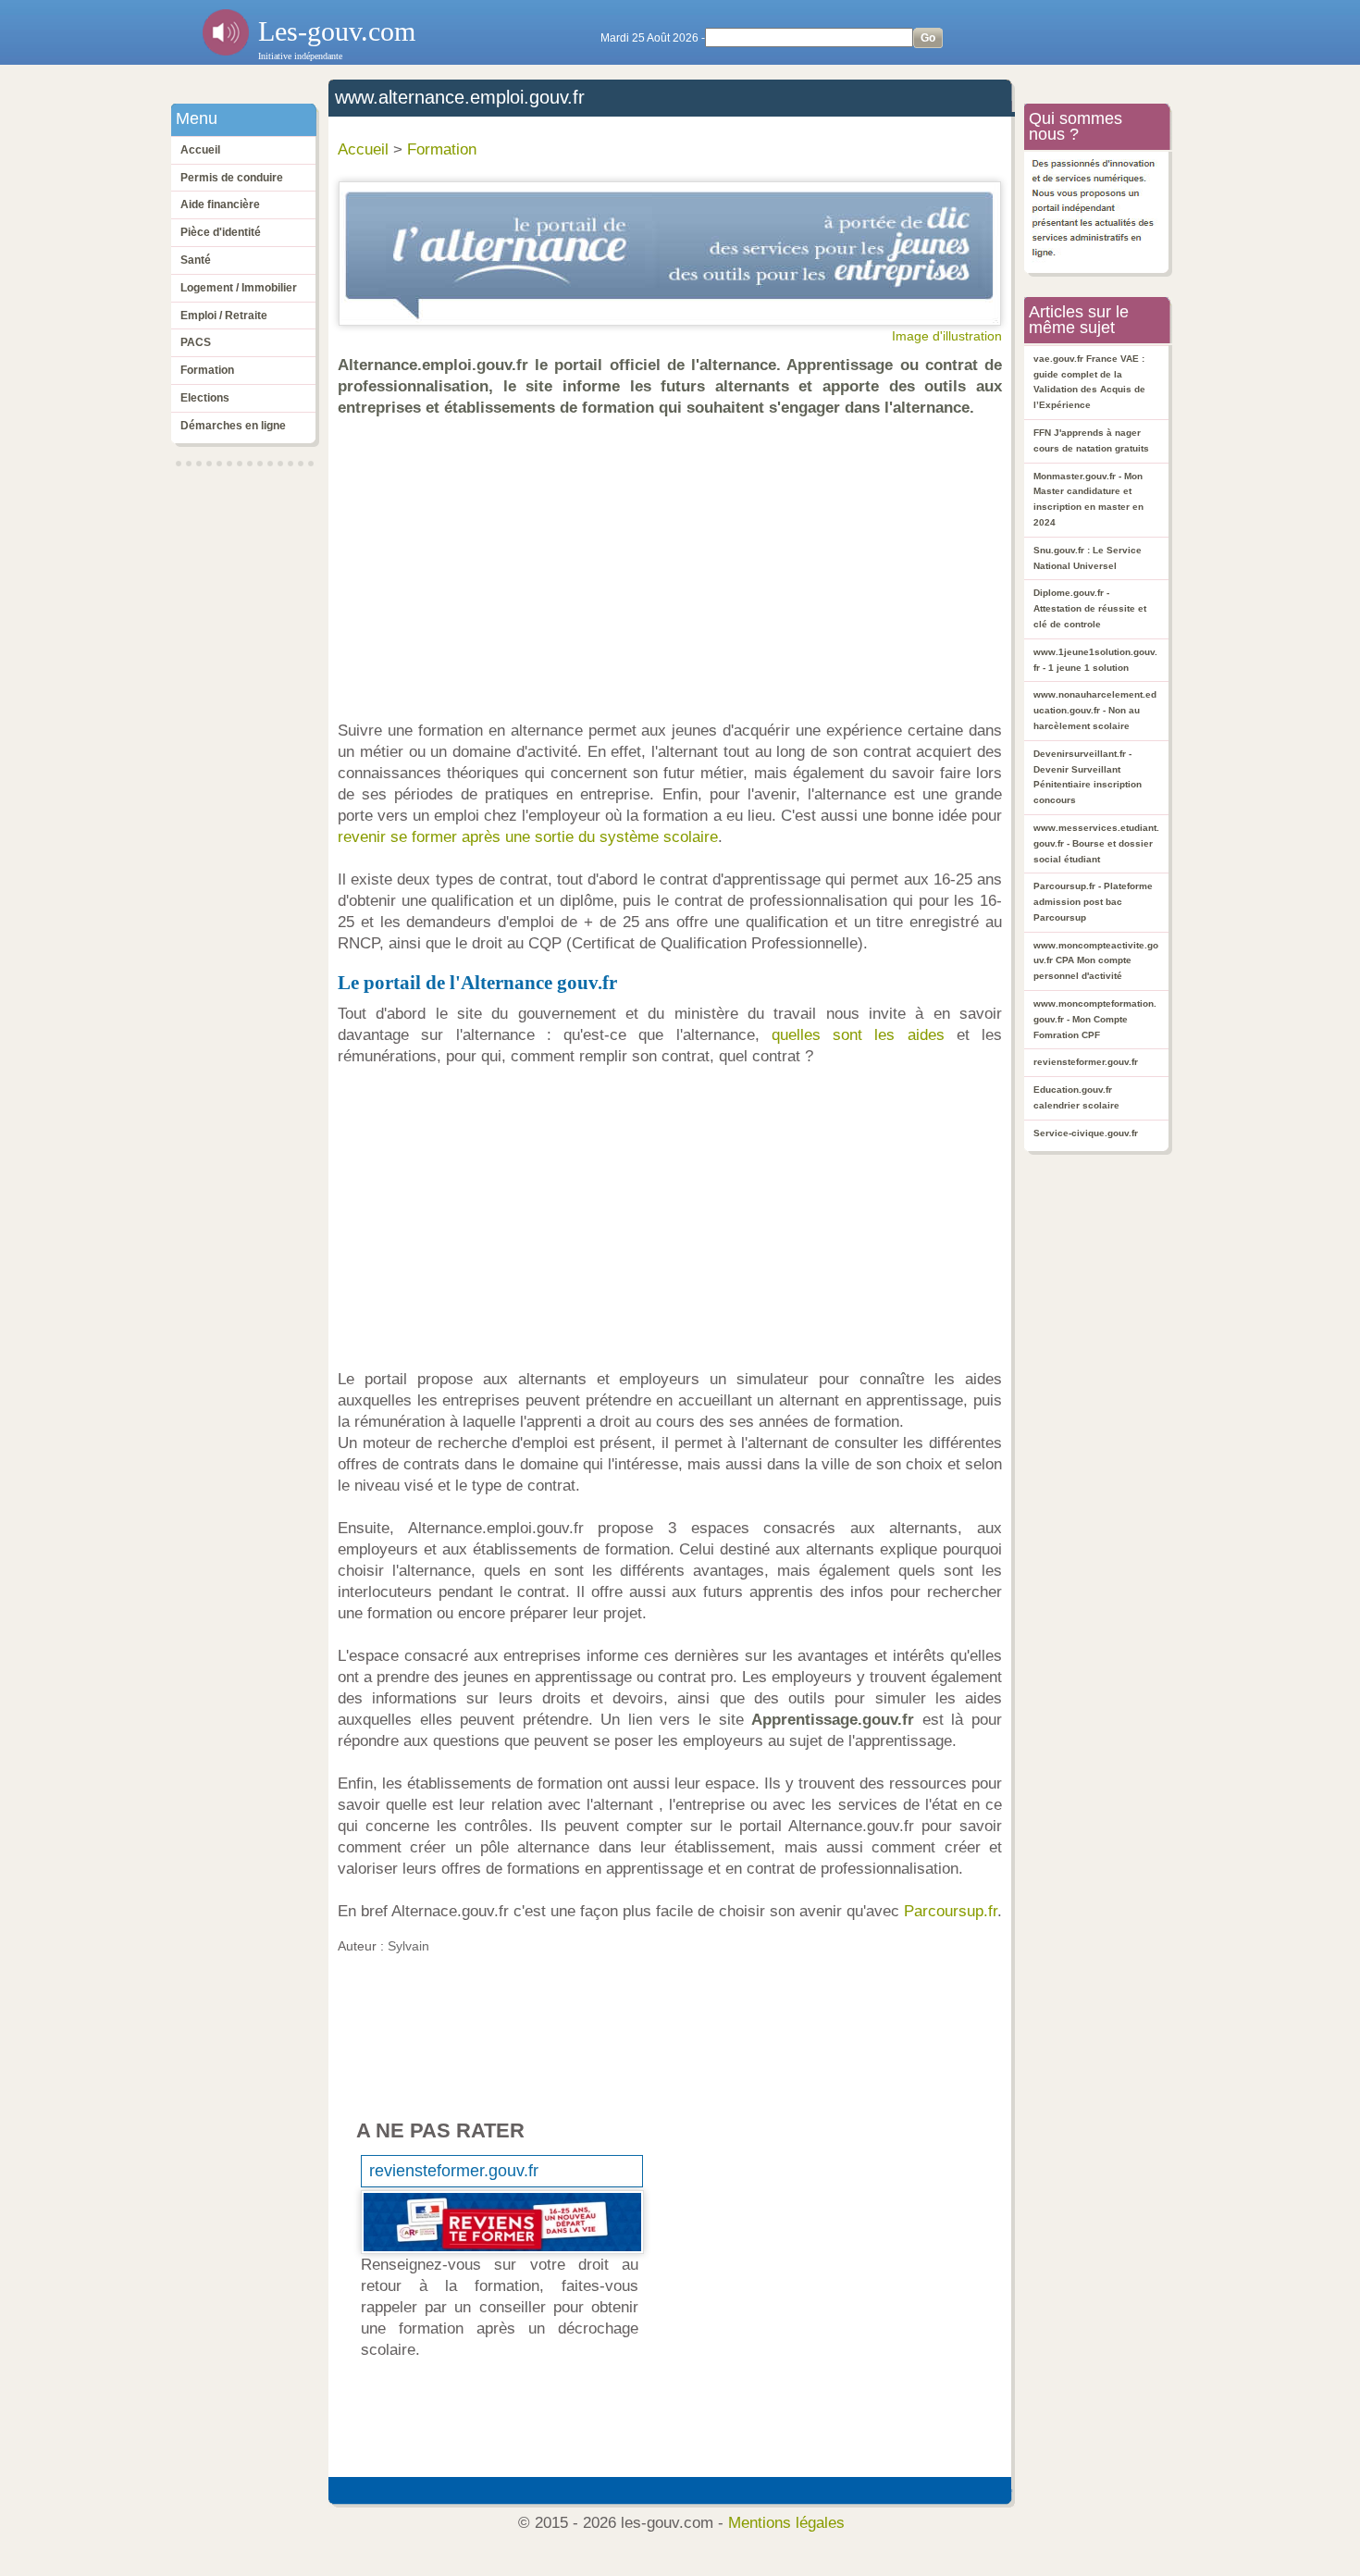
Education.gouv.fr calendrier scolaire (1076, 1097)
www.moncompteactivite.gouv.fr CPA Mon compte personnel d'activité (1096, 961)
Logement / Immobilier (239, 288)
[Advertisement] (674, 569)
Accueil (200, 150)
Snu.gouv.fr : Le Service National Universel (1088, 558)
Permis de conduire (232, 178)
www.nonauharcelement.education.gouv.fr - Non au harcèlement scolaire (1095, 710)
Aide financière (220, 204)
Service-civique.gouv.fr (1086, 1133)
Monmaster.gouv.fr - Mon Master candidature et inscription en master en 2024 (1088, 499)
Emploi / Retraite (224, 316)
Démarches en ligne (233, 426)
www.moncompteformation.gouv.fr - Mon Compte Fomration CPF (1095, 1019)
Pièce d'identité (221, 232)
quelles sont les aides (858, 1035)
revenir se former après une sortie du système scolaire (528, 837)
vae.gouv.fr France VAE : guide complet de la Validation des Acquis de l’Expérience (1089, 382)
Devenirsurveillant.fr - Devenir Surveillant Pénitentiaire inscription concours (1088, 777)
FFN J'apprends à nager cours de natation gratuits (1091, 440)
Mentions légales (786, 2523)
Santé (196, 260)
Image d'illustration (947, 336)
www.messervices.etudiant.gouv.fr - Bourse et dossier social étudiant (1096, 843)
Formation (207, 370)
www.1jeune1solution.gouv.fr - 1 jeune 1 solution (1095, 660)
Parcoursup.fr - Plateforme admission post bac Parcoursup (1093, 902)
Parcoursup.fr (951, 1911)
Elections (205, 398)
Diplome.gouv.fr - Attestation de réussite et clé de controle (1090, 608)
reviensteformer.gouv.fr (454, 2171)
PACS (196, 342)
